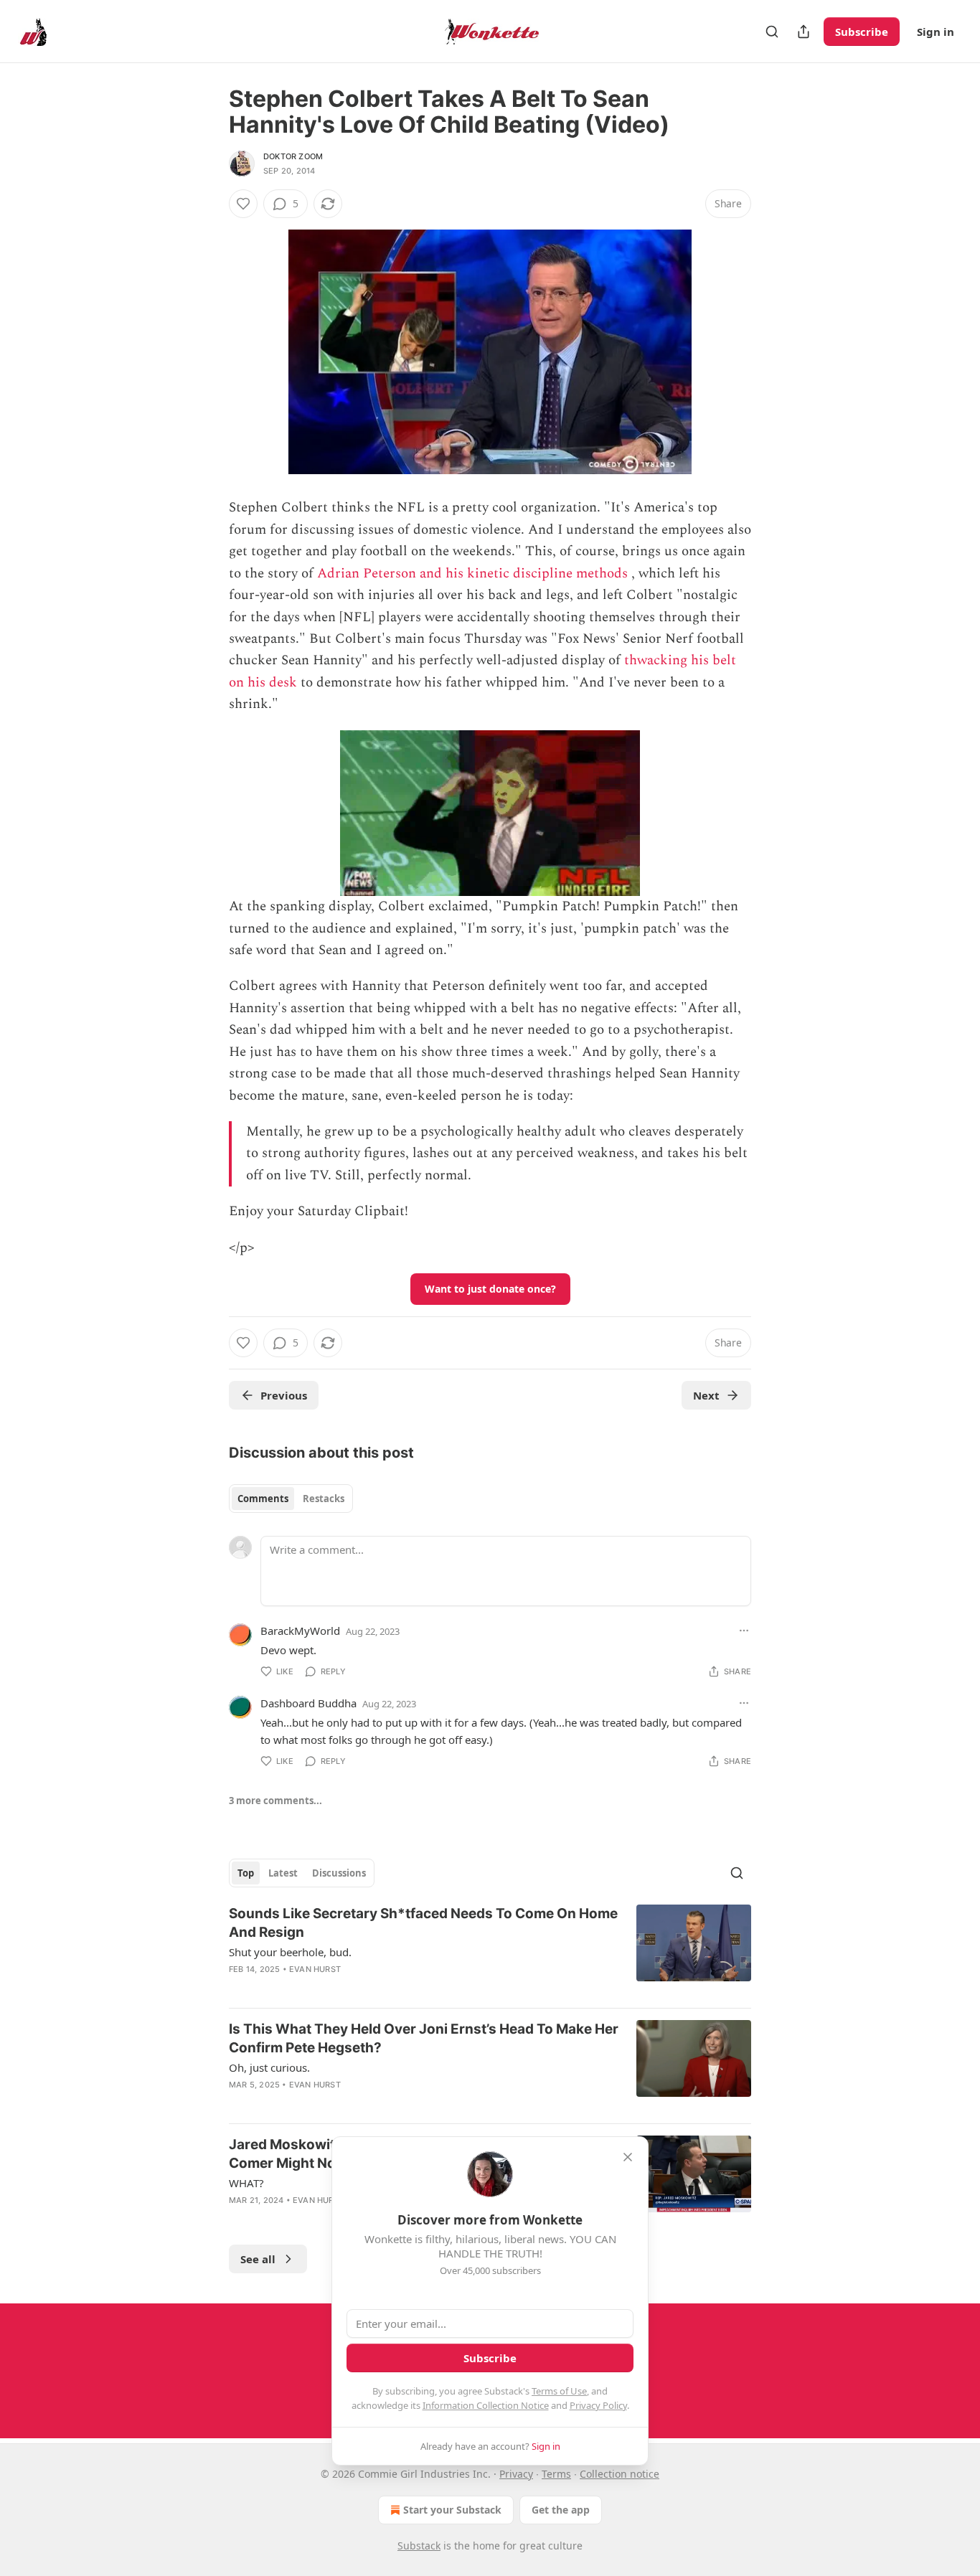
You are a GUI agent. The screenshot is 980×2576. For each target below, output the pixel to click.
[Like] (243, 204)
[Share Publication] (804, 32)
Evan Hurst (315, 1969)
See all (258, 2259)
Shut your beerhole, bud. (290, 1952)
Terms (556, 2474)
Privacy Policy (598, 2405)
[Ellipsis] (744, 1631)
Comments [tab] (263, 1499)
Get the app (561, 2510)
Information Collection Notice (486, 2405)
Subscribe (862, 32)
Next (706, 1395)
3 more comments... (275, 1801)
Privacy (516, 2474)
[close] (628, 2157)
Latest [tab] (283, 1873)
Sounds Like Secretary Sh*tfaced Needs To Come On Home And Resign (423, 1923)
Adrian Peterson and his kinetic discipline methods (472, 574)
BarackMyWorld (300, 1631)
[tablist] (291, 1499)
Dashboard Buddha (308, 1703)
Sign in (936, 32)
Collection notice (619, 2474)
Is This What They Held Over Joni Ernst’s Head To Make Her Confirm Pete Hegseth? (424, 2038)
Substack (419, 2546)
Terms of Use (559, 2391)
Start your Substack (452, 2510)
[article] (490, 1950)
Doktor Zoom (293, 156)
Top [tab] (246, 1873)
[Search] (772, 32)
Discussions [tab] (339, 1873)
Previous (284, 1395)
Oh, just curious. (269, 2067)
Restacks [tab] (324, 1499)
